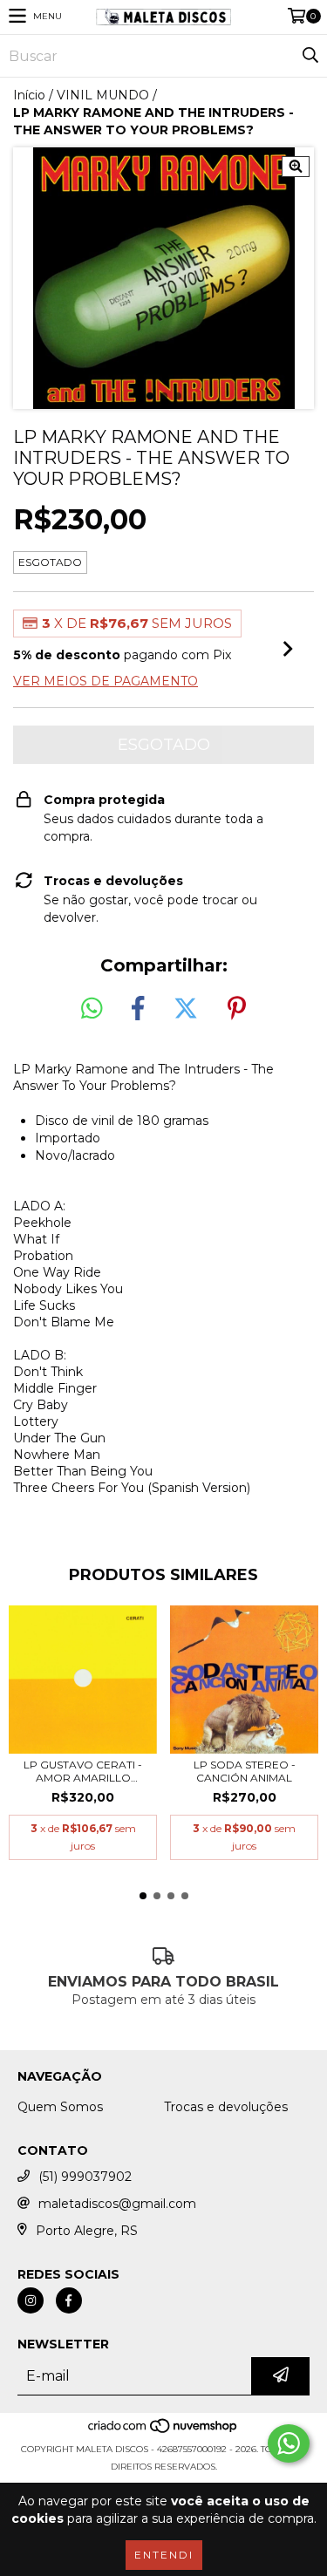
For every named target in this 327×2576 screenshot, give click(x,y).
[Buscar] (310, 56)
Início (29, 95)
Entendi (164, 2555)
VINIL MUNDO (103, 95)
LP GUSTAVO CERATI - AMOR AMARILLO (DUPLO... (83, 1771)
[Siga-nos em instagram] (31, 2300)
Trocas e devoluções (226, 2107)
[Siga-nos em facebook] (69, 2300)
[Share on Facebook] (138, 1009)
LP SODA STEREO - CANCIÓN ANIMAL (245, 1771)
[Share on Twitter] (186, 1009)
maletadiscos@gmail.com (117, 2204)
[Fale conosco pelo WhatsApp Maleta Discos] (289, 2443)
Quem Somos (60, 2107)
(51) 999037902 (85, 2177)
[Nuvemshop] (163, 2432)
